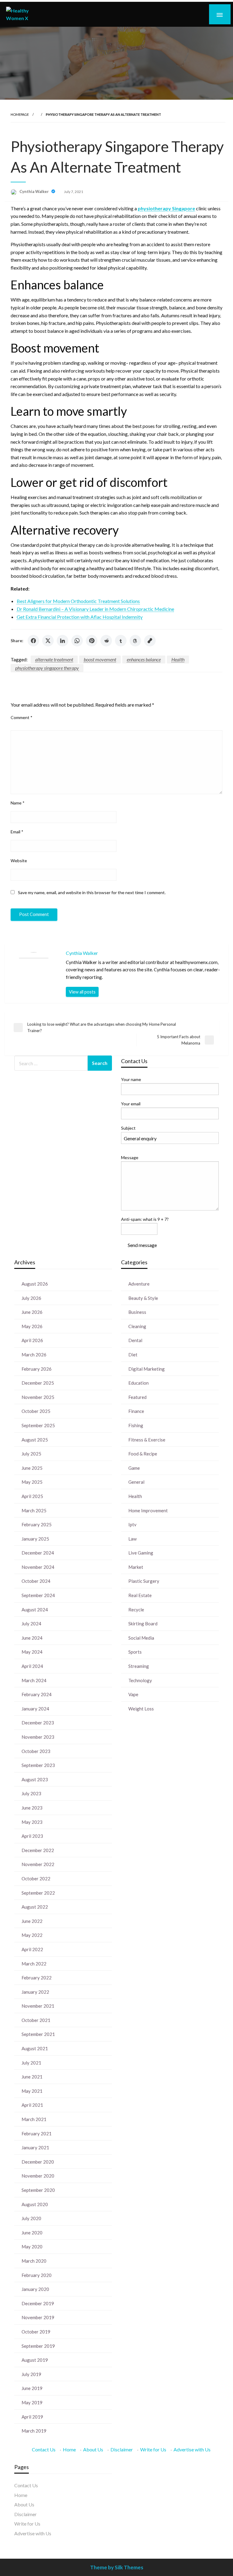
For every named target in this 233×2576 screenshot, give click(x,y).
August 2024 (35, 1610)
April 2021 (32, 2105)
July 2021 (31, 2063)
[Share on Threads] (135, 641)
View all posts (82, 992)
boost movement (100, 659)
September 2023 (38, 1765)
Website (19, 861)
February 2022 (37, 1978)
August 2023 (35, 1779)
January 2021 (35, 2147)
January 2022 (35, 1992)
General (136, 1482)
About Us (93, 2449)
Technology (140, 1680)
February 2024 (37, 1694)
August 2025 (35, 1440)
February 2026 (37, 1369)
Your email (131, 1104)
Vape (133, 1694)
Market (136, 1567)
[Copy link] (150, 641)
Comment (22, 717)
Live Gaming (141, 1553)
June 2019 (32, 2388)
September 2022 (38, 1893)
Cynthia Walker (35, 191)
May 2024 (32, 1652)
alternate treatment (54, 659)
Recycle (136, 1610)
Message (130, 1157)
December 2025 (38, 1383)
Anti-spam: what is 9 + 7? (145, 1219)
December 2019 (38, 2303)
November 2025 (38, 1397)
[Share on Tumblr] (121, 641)
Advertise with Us (192, 2449)
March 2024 (34, 1680)
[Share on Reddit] (106, 641)
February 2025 (37, 1524)
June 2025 (32, 1468)
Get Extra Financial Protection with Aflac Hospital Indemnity (80, 617)
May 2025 (32, 1482)
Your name (131, 1079)
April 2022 (32, 1949)
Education (138, 1383)
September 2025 (38, 1425)
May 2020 (32, 2247)
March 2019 (34, 2431)
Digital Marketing (147, 1369)
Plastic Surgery (144, 1581)
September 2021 (38, 2034)
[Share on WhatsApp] (77, 641)
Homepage (20, 114)
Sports (135, 1652)
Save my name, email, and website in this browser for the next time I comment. (92, 892)
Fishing (136, 1425)
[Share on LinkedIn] (62, 641)
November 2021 (38, 2006)
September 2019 (38, 2346)
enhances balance (144, 659)
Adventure (139, 1284)
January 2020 (35, 2289)
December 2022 (38, 1850)
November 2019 (38, 2317)
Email (17, 832)
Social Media (141, 1638)
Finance (136, 1411)
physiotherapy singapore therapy (47, 668)
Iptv (132, 1524)
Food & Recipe (143, 1454)
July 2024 (31, 1624)
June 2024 (32, 1638)
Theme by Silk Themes (117, 2567)
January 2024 (35, 1709)
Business (137, 1312)
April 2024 (32, 1666)
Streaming (139, 1666)
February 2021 (37, 2133)
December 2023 (38, 1723)
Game (134, 1468)
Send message (142, 1245)
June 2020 (32, 2233)
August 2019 (35, 2360)
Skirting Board (143, 1624)
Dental (135, 1340)
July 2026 (31, 1298)
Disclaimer (122, 2449)
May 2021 (32, 2091)
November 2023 (38, 1737)
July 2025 (31, 1454)
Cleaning (137, 1326)
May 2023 (32, 1822)
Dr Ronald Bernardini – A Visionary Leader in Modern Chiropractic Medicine (95, 609)
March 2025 (34, 1510)
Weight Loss (141, 1709)
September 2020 (38, 2190)
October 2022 (36, 1879)
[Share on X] (48, 641)
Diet (133, 1355)
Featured (137, 1397)
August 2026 (35, 1284)
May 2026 (32, 1326)
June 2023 (32, 1808)
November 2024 (38, 1567)
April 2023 (32, 1836)
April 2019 (32, 2417)
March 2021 (34, 2119)
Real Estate (140, 1595)
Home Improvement (148, 1510)
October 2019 (36, 2332)
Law (132, 1539)
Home (69, 2449)
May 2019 (32, 2402)
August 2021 (35, 2048)
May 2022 (32, 1935)
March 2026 (34, 1355)
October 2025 (36, 1411)
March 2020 (34, 2261)
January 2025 (35, 1539)
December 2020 (38, 2162)
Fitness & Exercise (147, 1440)
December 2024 (38, 1553)
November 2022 (38, 1864)
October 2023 (36, 1751)
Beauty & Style (143, 1298)
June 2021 (32, 2077)
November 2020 (38, 2176)
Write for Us (153, 2449)
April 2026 (32, 1340)
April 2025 (32, 1496)
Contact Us (44, 2449)
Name (18, 803)
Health (178, 659)
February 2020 (37, 2275)
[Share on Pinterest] (92, 641)
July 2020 (31, 2218)
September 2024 (38, 1595)
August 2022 (35, 1907)
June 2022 (32, 1921)
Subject (128, 1128)
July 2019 (31, 2374)
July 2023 (31, 1793)
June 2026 (32, 1312)
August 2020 (35, 2204)
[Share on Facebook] (33, 641)
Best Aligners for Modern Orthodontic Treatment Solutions (78, 601)
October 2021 (36, 2020)
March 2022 (34, 1964)
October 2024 (36, 1581)
